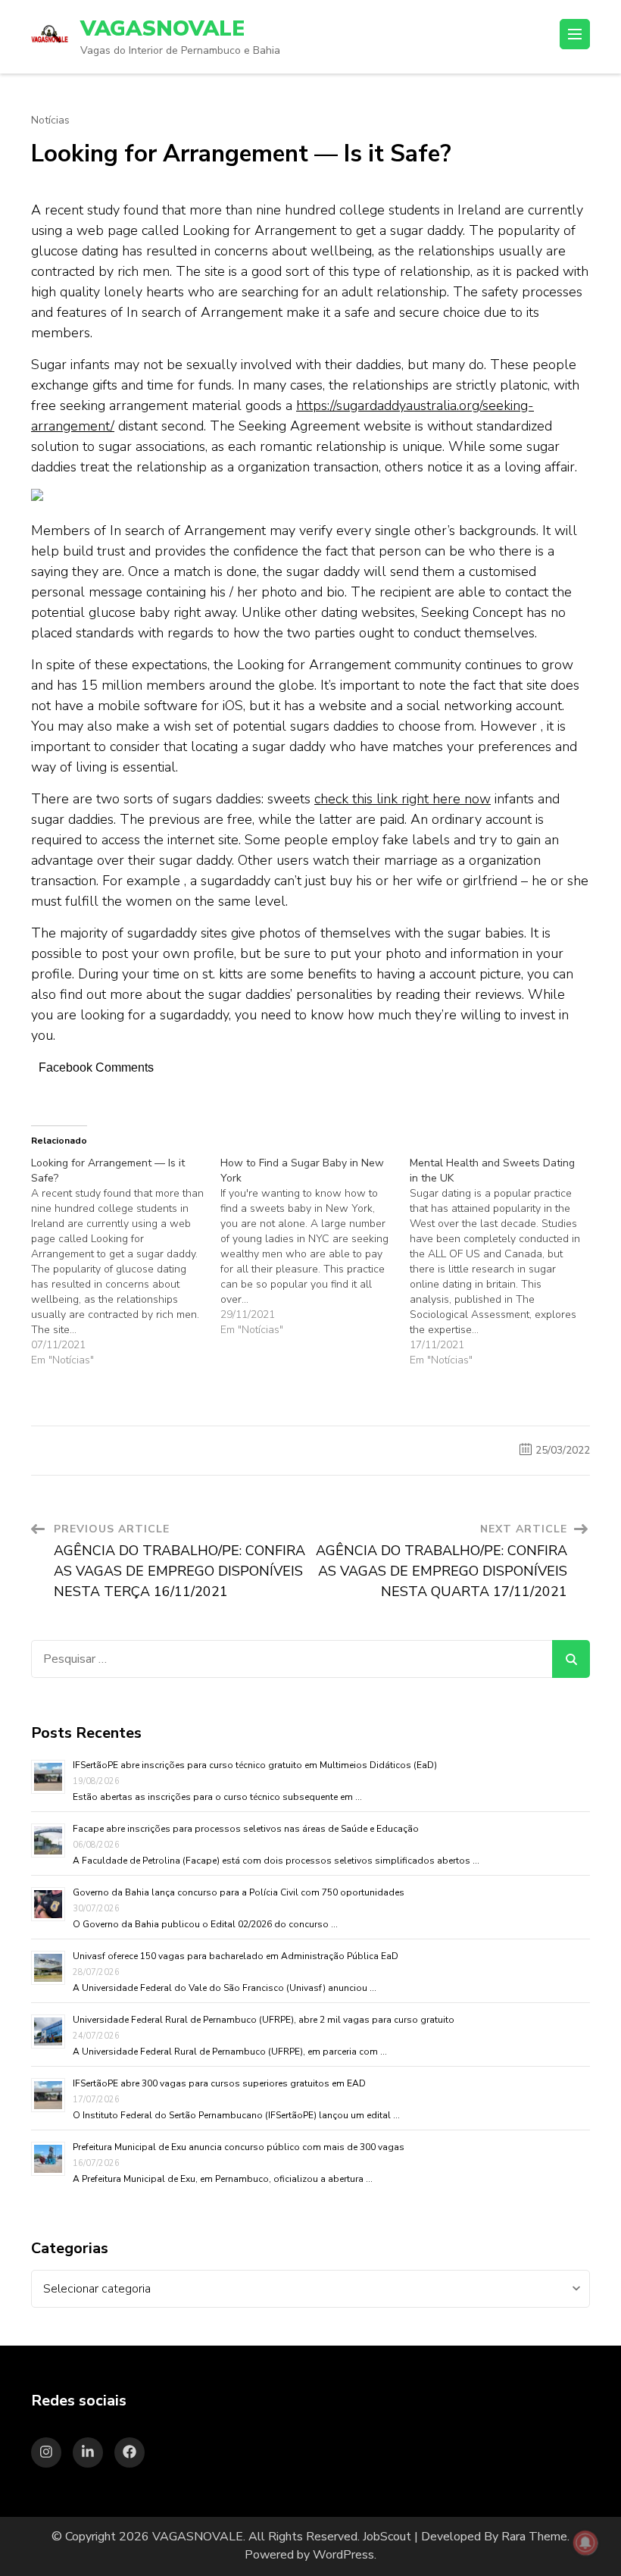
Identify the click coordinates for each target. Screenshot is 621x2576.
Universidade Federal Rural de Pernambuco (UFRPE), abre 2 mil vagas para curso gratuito (264, 2020)
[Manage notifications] (585, 2543)
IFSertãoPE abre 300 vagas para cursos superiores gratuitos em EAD (219, 2083)
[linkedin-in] (88, 2452)
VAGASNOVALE (162, 29)
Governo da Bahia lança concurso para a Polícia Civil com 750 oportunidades (239, 1892)
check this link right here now (403, 799)
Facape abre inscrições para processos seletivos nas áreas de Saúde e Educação (246, 1829)
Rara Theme (534, 2537)
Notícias (50, 121)
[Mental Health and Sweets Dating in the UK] (504, 1262)
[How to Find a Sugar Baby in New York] (315, 1247)
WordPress (343, 2555)
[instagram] (46, 2452)
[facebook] (130, 2452)
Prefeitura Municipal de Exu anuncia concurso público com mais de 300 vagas (239, 2147)
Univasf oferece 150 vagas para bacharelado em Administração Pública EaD (236, 1956)
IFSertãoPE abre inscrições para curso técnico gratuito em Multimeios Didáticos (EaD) (255, 1765)
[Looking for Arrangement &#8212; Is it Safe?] (126, 1262)
